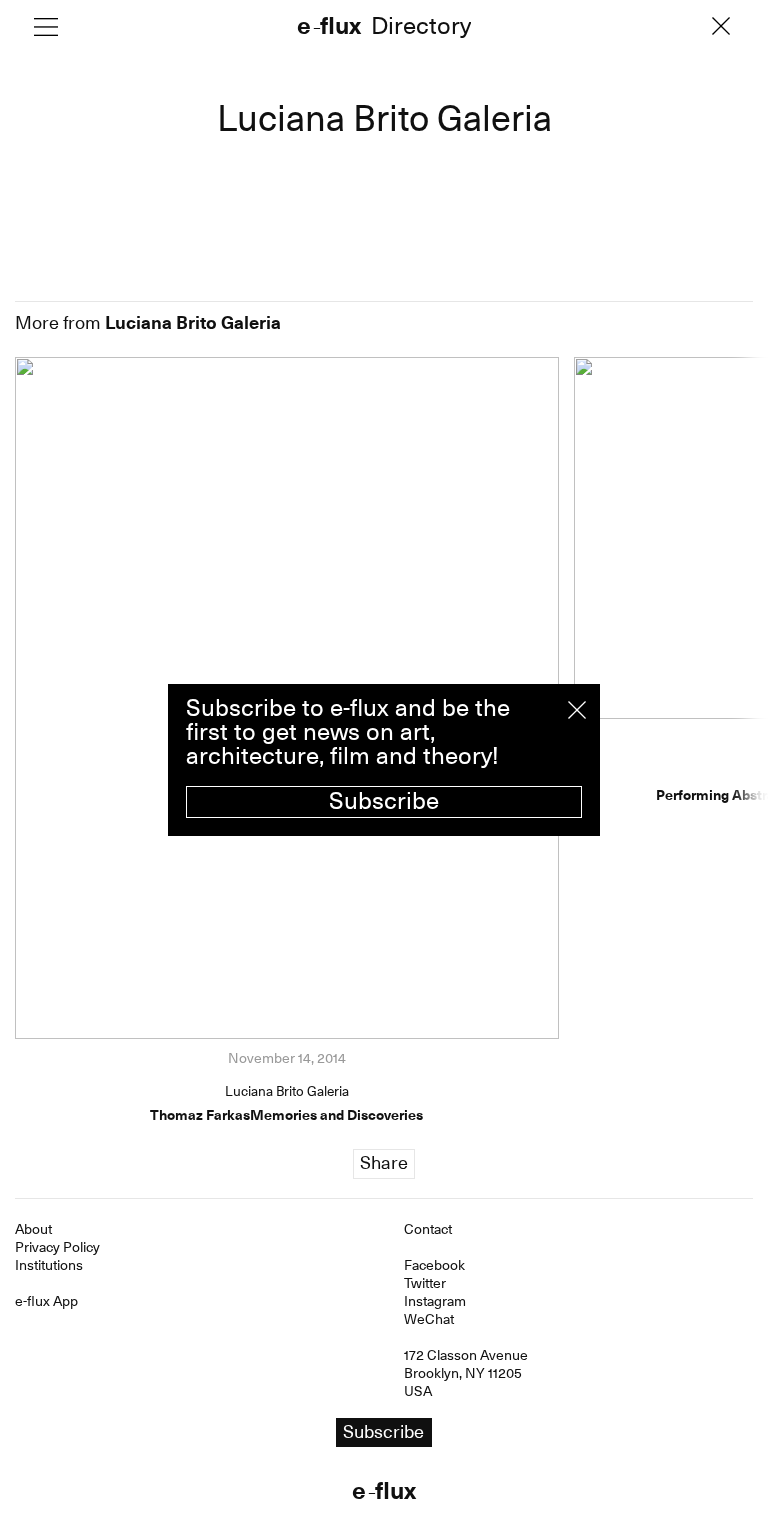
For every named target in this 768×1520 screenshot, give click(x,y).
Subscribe (384, 801)
